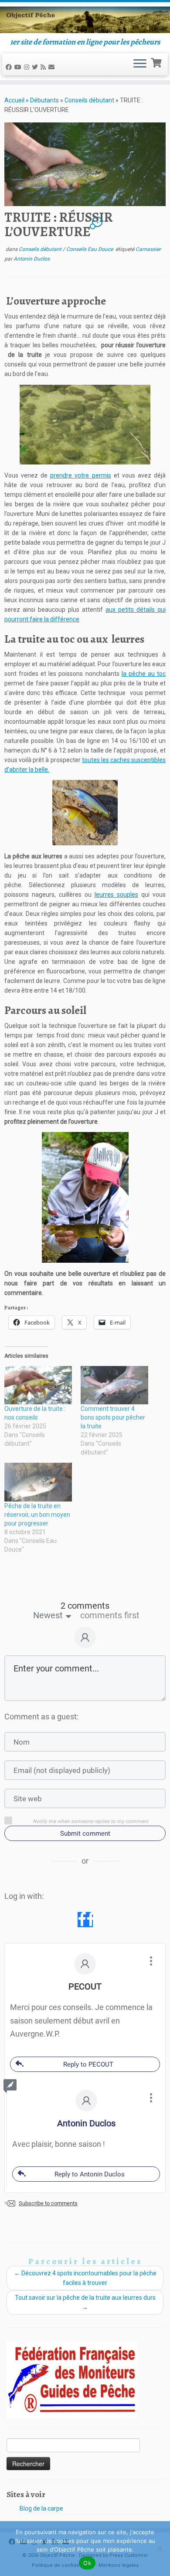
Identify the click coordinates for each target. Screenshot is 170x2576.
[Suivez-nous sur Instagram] (28, 67)
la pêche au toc (144, 674)
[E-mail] (53, 67)
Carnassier (148, 249)
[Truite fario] (85, 1197)
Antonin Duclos (32, 259)
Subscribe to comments (48, 2203)
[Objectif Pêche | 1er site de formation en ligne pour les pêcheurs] (85, 20)
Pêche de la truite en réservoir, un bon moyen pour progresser (37, 1515)
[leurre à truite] (85, 813)
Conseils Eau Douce (90, 249)
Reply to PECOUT (88, 2064)
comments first (110, 1615)
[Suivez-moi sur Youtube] (19, 67)
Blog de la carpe (41, 2508)
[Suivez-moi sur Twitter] (36, 67)
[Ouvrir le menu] (140, 64)
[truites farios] (85, 425)
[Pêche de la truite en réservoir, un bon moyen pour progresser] (38, 1482)
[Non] (159, 2549)
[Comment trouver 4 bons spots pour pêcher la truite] (114, 1385)
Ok (87, 2563)
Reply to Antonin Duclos (90, 2174)
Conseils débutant (89, 100)
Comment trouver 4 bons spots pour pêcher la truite (113, 1417)
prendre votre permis (80, 475)
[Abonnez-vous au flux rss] (44, 67)
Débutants (44, 100)
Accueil (14, 100)
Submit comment (85, 1834)
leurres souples (116, 895)
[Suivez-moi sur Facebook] (10, 67)
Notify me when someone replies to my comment (90, 1821)
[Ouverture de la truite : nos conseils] (38, 1385)
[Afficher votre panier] (157, 62)
